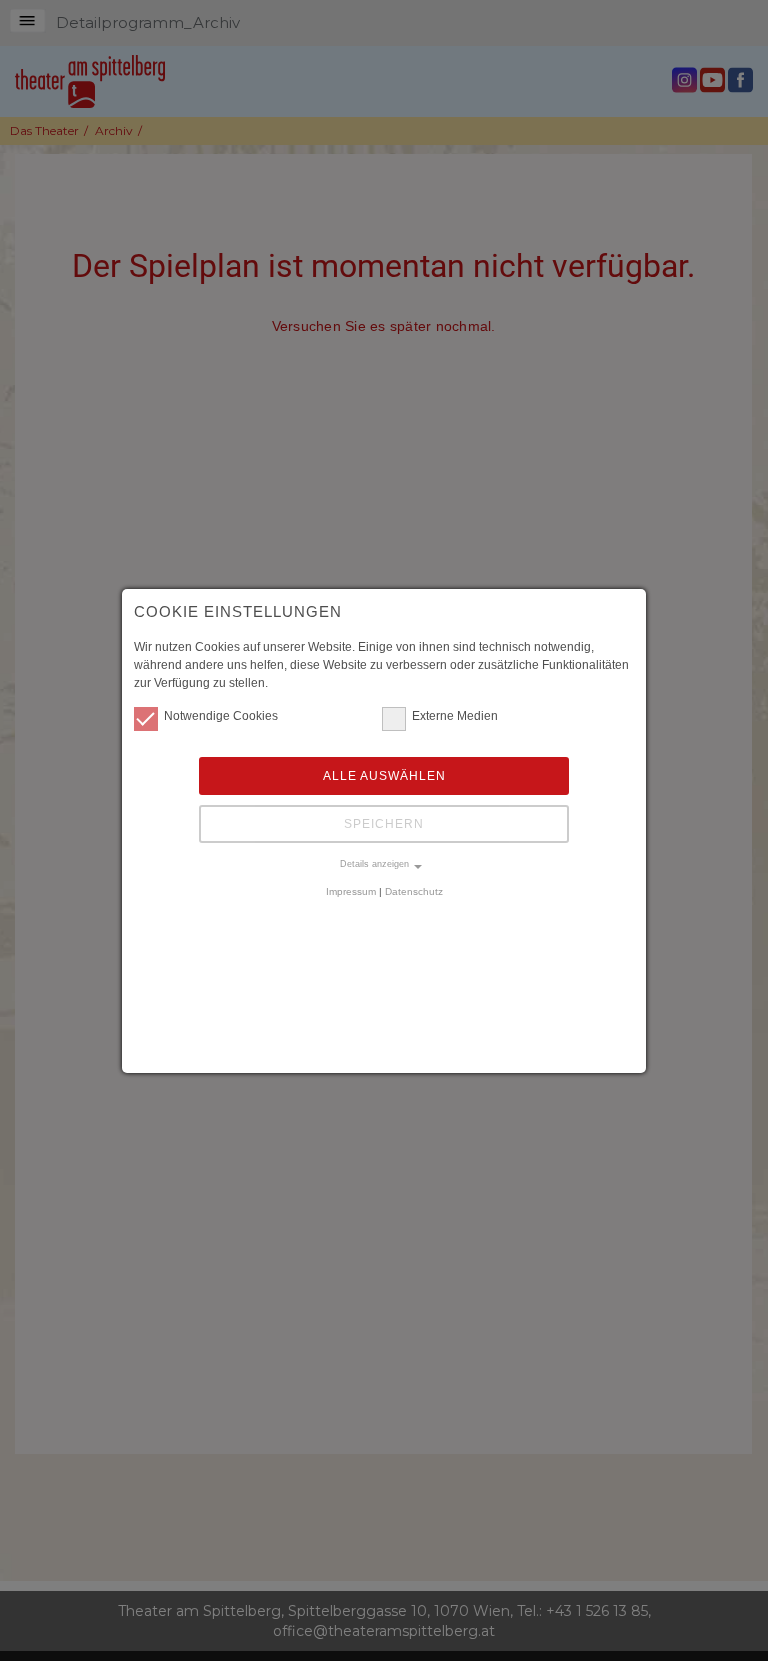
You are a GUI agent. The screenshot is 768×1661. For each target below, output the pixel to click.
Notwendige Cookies (221, 716)
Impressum (351, 891)
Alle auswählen (384, 776)
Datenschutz (414, 891)
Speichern (384, 824)
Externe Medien (455, 716)
